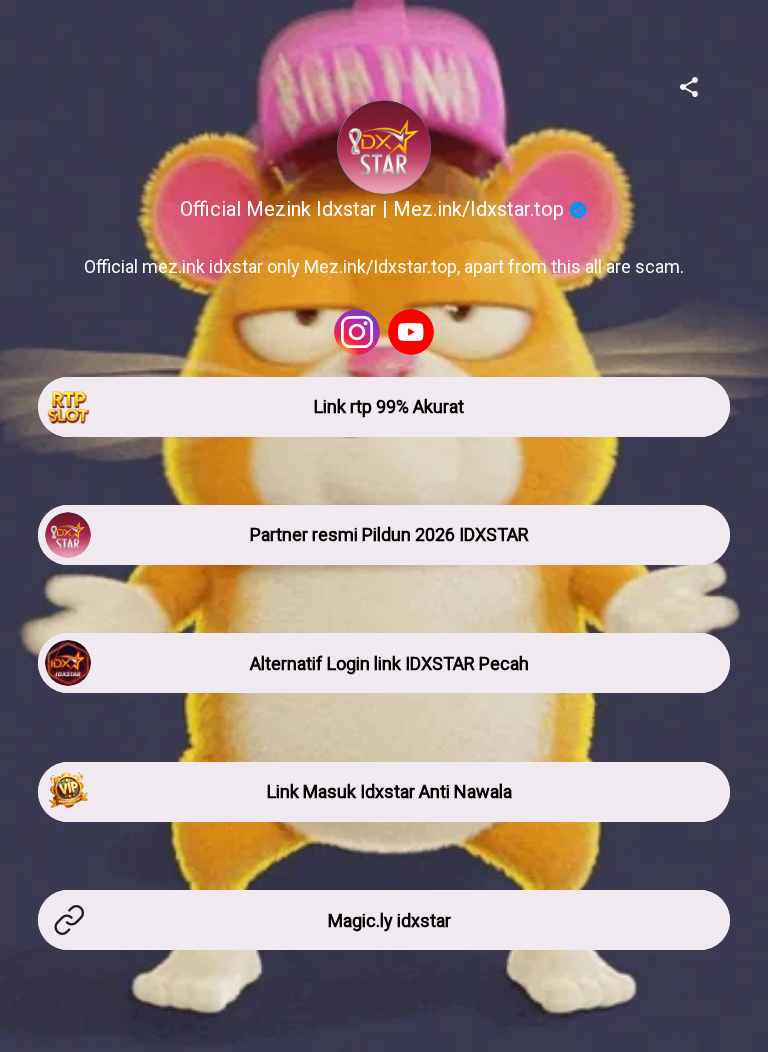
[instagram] (357, 332)
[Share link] (689, 84)
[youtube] (411, 332)
